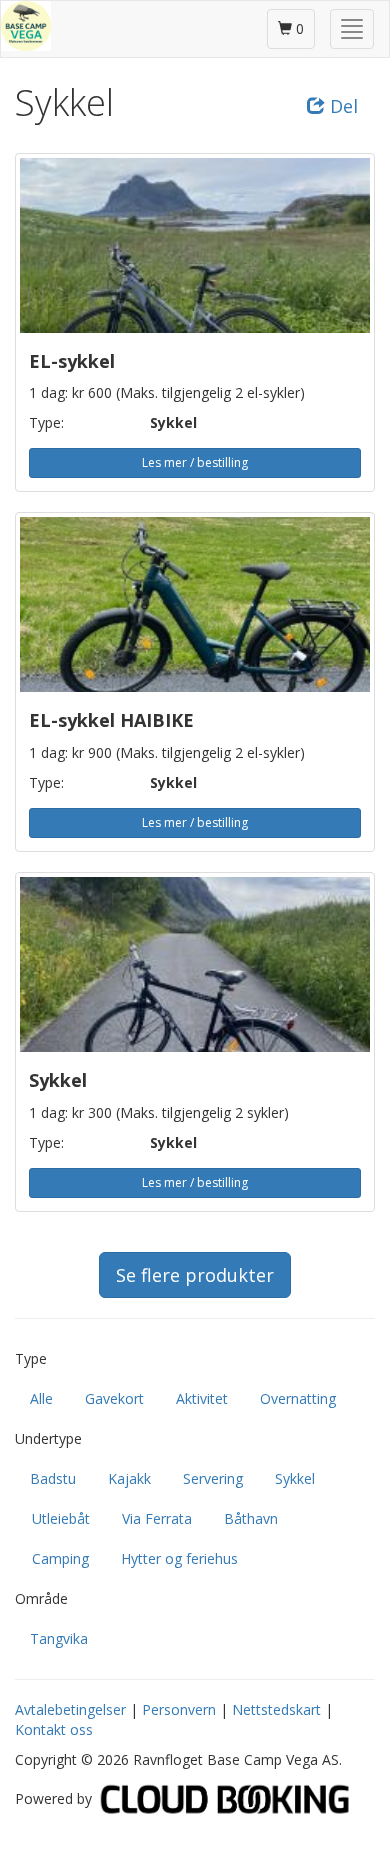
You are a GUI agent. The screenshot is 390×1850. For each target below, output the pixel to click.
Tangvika (59, 1638)
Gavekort (114, 1398)
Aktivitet (202, 1398)
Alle (41, 1398)
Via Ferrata (157, 1518)
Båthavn (251, 1518)
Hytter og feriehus (179, 1558)
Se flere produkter (195, 1275)
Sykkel (295, 1478)
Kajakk (129, 1478)
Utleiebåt (61, 1518)
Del (341, 106)
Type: (46, 422)
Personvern (179, 1709)
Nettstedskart (276, 1709)
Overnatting (298, 1398)
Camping (60, 1558)
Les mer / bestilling (195, 462)
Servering (213, 1478)
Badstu (53, 1478)
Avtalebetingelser (70, 1709)
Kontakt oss (54, 1729)
